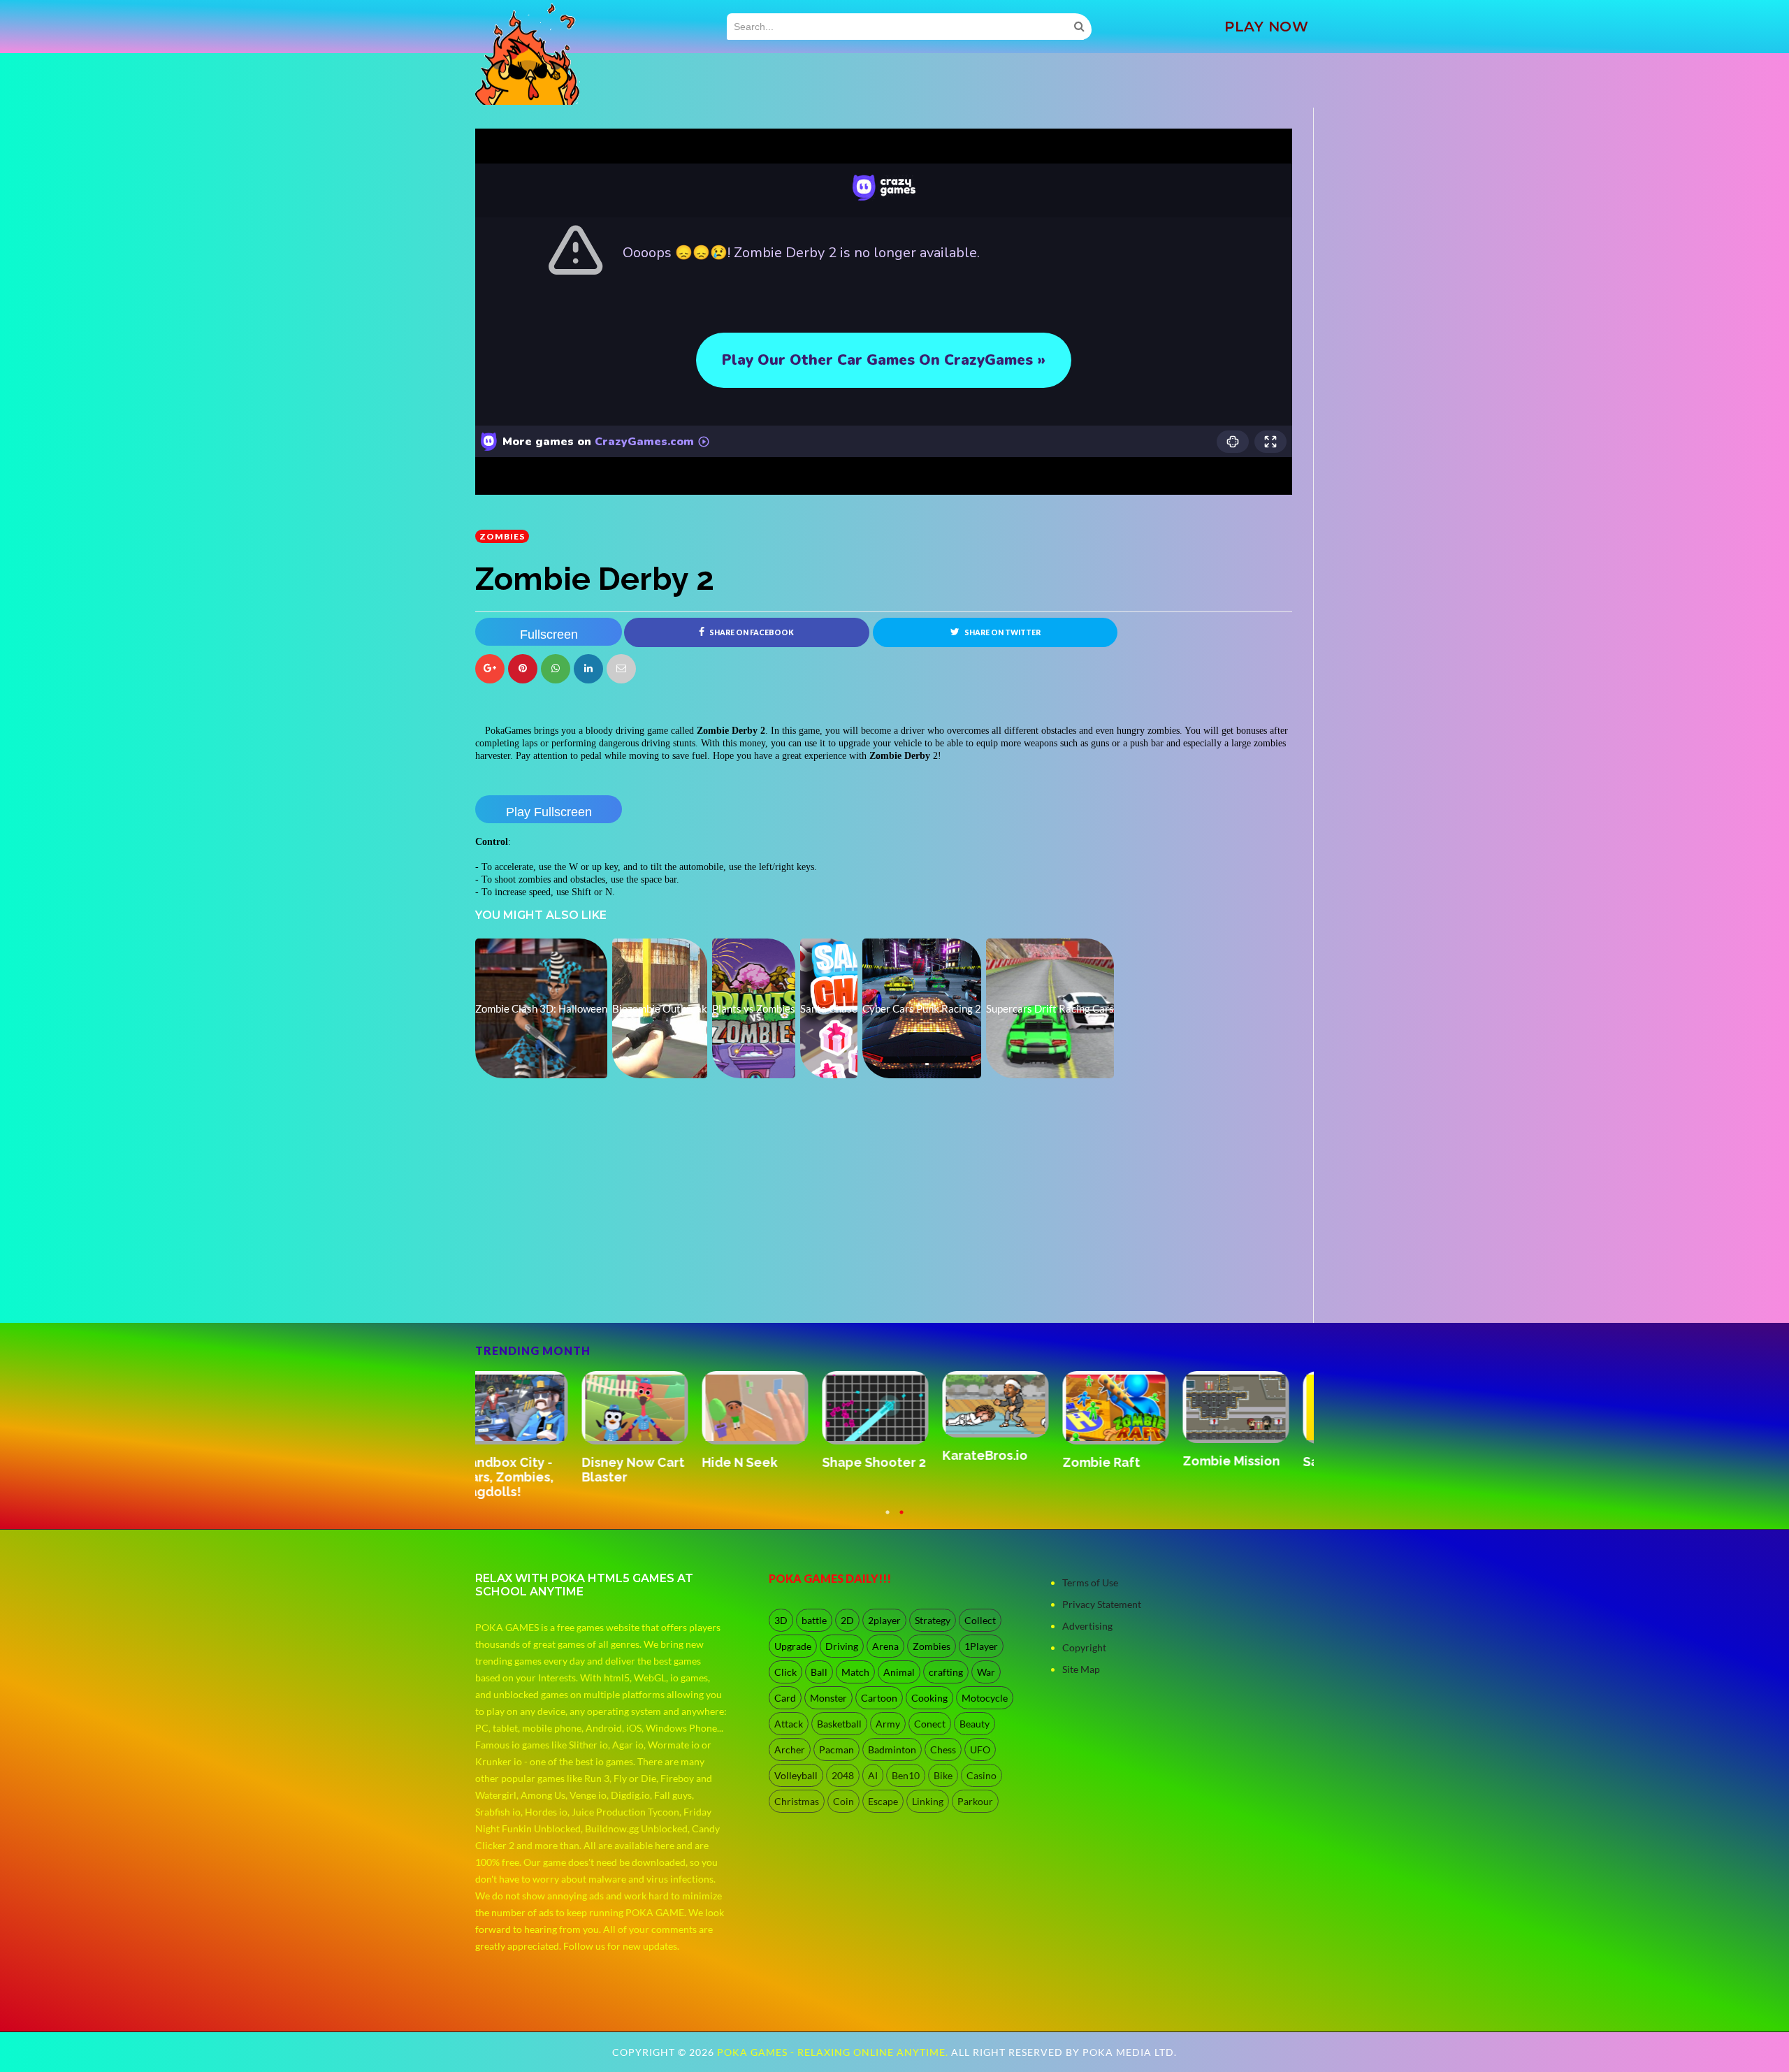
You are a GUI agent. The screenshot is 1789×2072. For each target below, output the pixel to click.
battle (814, 1620)
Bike (943, 1775)
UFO (980, 1749)
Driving (842, 1646)
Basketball (839, 1724)
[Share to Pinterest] (621, 669)
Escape (883, 1801)
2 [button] (901, 1519)
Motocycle (985, 1698)
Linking (928, 1801)
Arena (885, 1646)
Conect (930, 1724)
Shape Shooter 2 (1008, 1462)
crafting (946, 1672)
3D (781, 1620)
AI (873, 1775)
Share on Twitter (1002, 632)
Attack (789, 1724)
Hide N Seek (874, 1462)
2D (847, 1620)
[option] (535, 1429)
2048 (843, 1775)
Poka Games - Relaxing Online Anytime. (834, 2052)
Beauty (975, 1724)
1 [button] (888, 1519)
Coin (843, 1801)
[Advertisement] (580, 1284)
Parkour (975, 1801)
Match (855, 1672)
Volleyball (796, 1775)
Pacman (836, 1749)
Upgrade (793, 1646)
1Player (981, 1646)
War (986, 1672)
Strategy (933, 1620)
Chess (943, 1749)
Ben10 (906, 1775)
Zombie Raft (1235, 1462)
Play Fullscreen (549, 812)
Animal (899, 1672)
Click (785, 1672)
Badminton (892, 1749)
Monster (828, 1698)
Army (888, 1724)
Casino (982, 1775)
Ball (819, 1672)
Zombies (502, 536)
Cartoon (879, 1698)
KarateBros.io (1119, 1455)
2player (884, 1620)
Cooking (929, 1698)
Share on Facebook (751, 632)
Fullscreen (549, 635)
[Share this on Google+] (490, 669)
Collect (980, 1620)
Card (785, 1698)
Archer (790, 1749)
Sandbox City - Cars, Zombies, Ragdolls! (642, 1477)
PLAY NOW (1266, 27)
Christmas (797, 1801)
